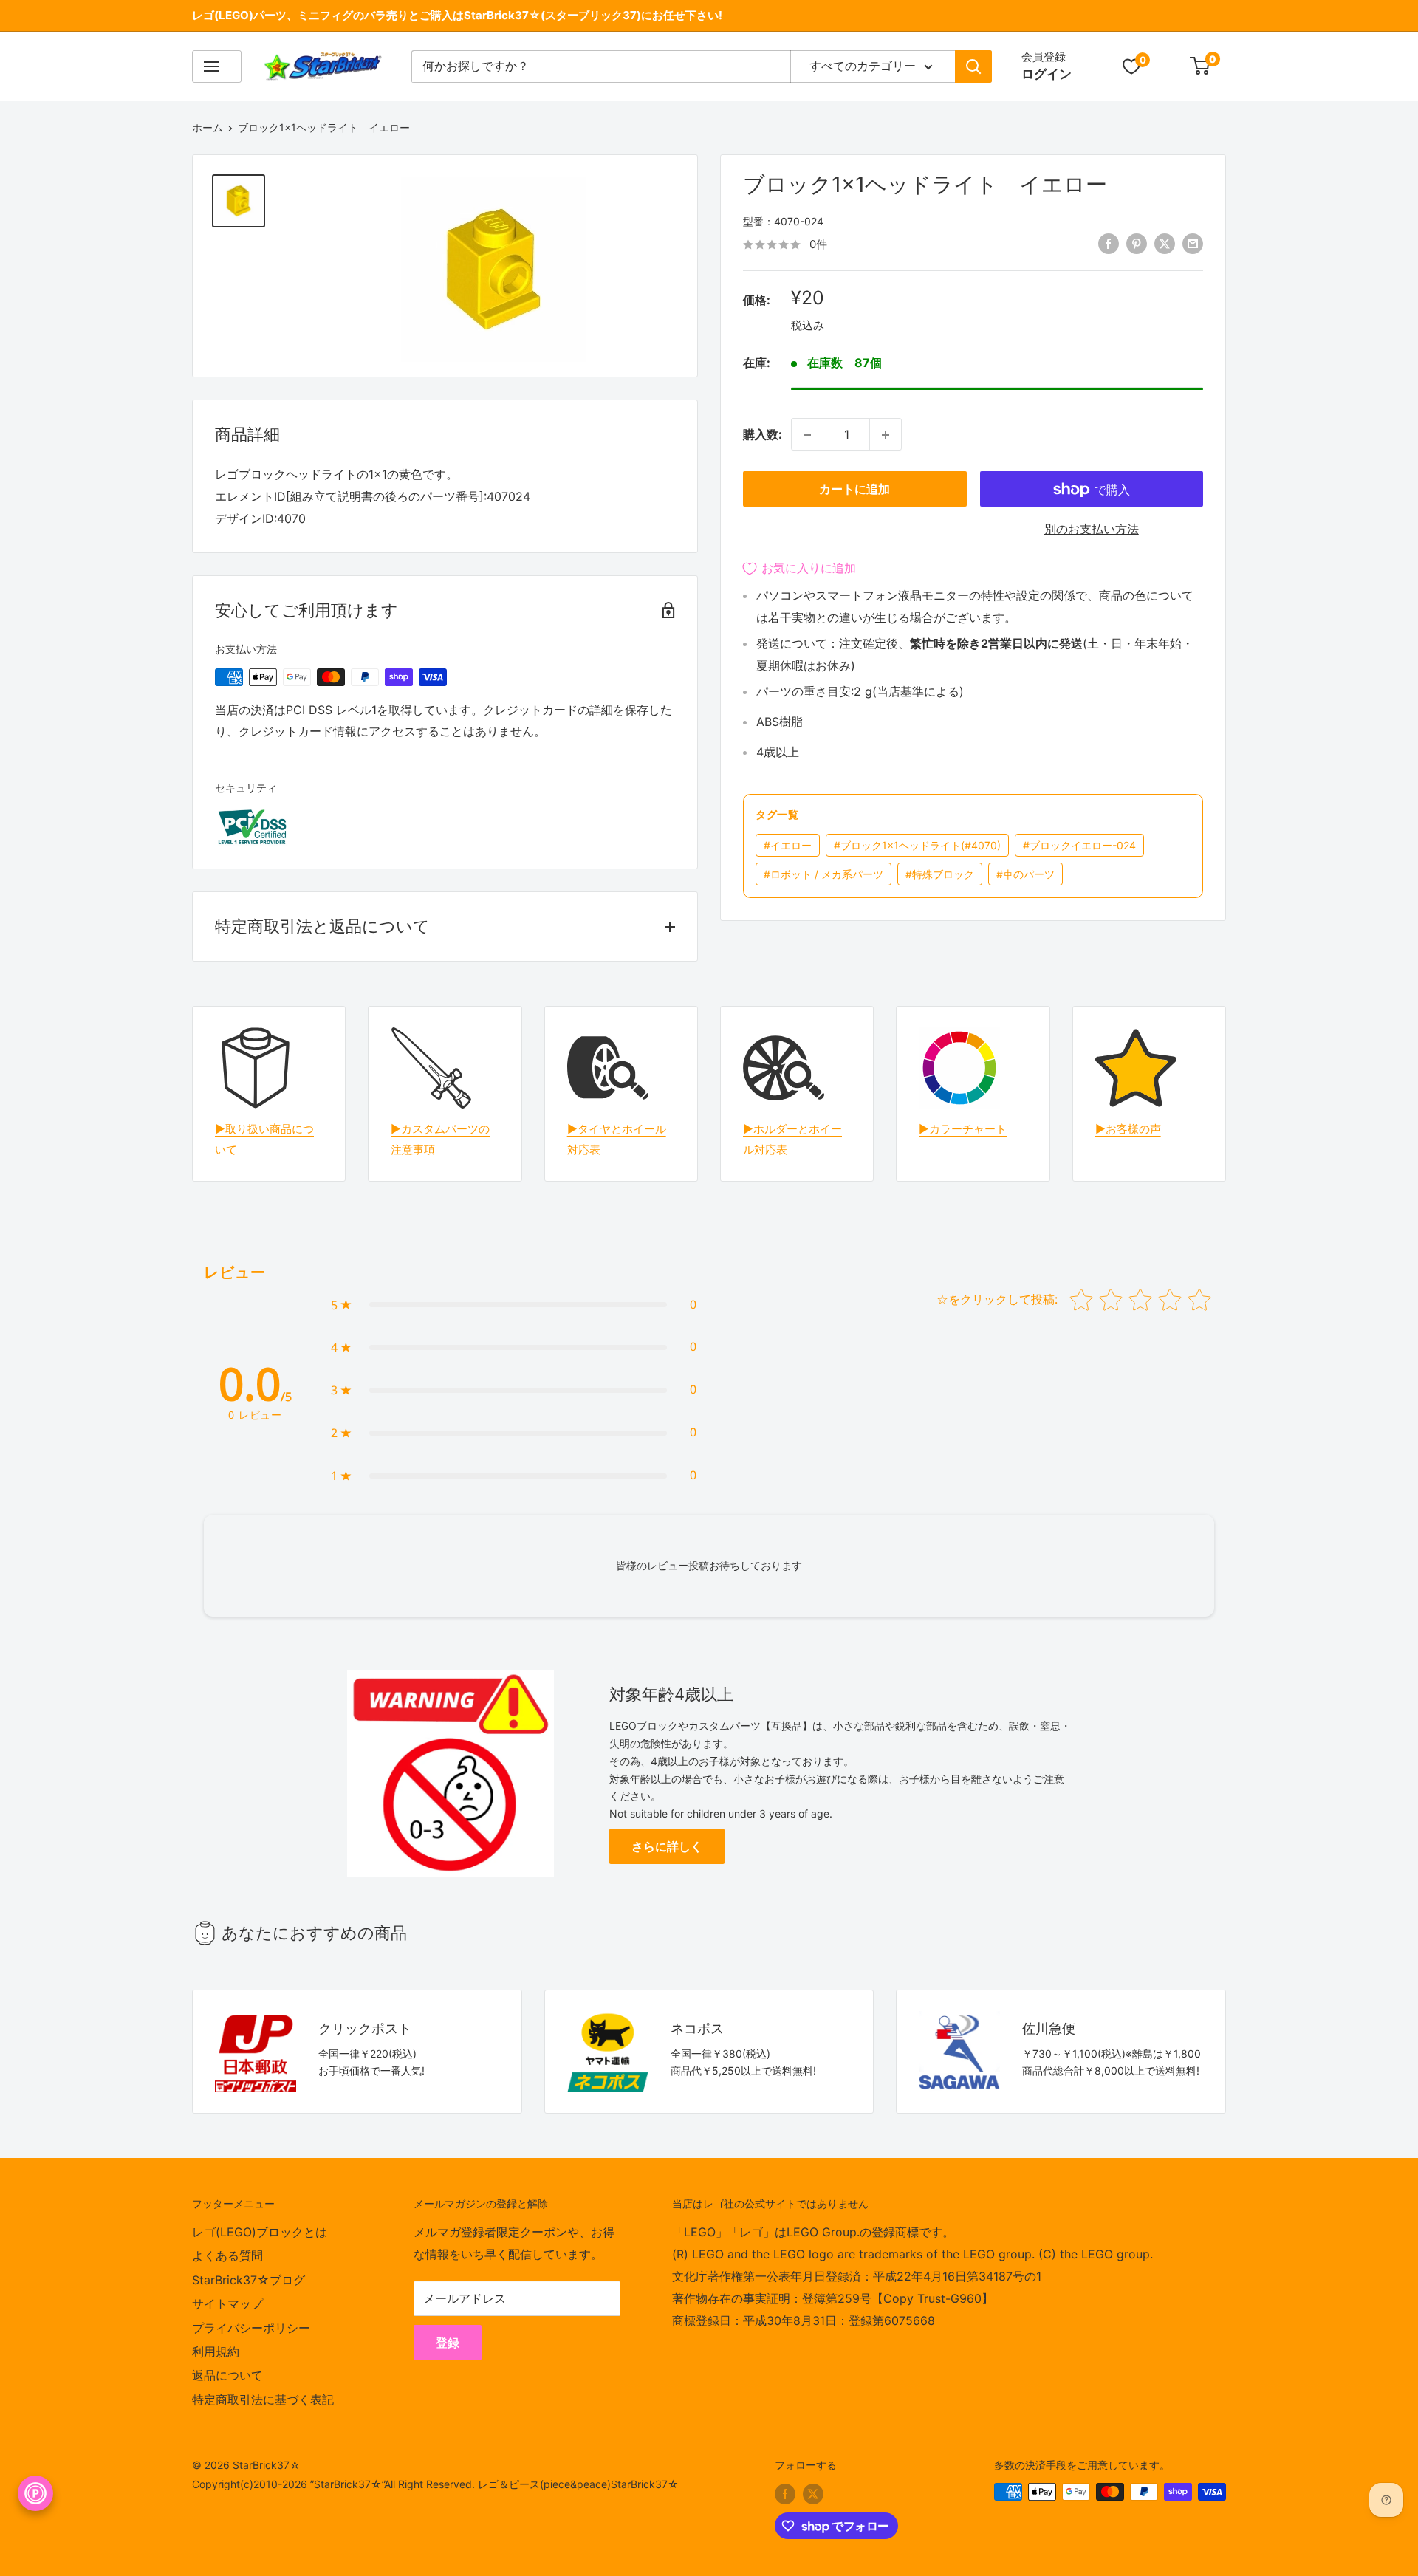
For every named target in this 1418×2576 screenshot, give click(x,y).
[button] (514, 1305)
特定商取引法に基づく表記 (263, 2399)
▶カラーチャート (963, 1129)
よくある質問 (227, 2255)
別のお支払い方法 (1092, 530)
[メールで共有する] (1193, 244)
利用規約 (216, 2351)
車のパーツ (1025, 875)
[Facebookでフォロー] (785, 2493)
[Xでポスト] (1165, 244)
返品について (227, 2375)
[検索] (973, 66)
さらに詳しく (667, 1846)
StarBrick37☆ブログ (249, 2280)
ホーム (208, 127)
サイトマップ (227, 2303)
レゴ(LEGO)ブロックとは (260, 2232)
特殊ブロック (940, 875)
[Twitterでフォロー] (813, 2493)
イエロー (788, 846)
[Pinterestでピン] (1137, 244)
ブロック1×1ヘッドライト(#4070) (917, 846)
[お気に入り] (1131, 66)
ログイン (1047, 74)
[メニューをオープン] (217, 66)
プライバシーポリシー (251, 2328)
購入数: (763, 434)
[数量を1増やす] (886, 435)
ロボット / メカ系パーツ (823, 875)
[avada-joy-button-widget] (35, 2493)
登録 (448, 2343)
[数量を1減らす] (807, 435)
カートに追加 (854, 490)
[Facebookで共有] (1109, 244)
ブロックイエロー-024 (1079, 846)
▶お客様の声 (1128, 1129)
